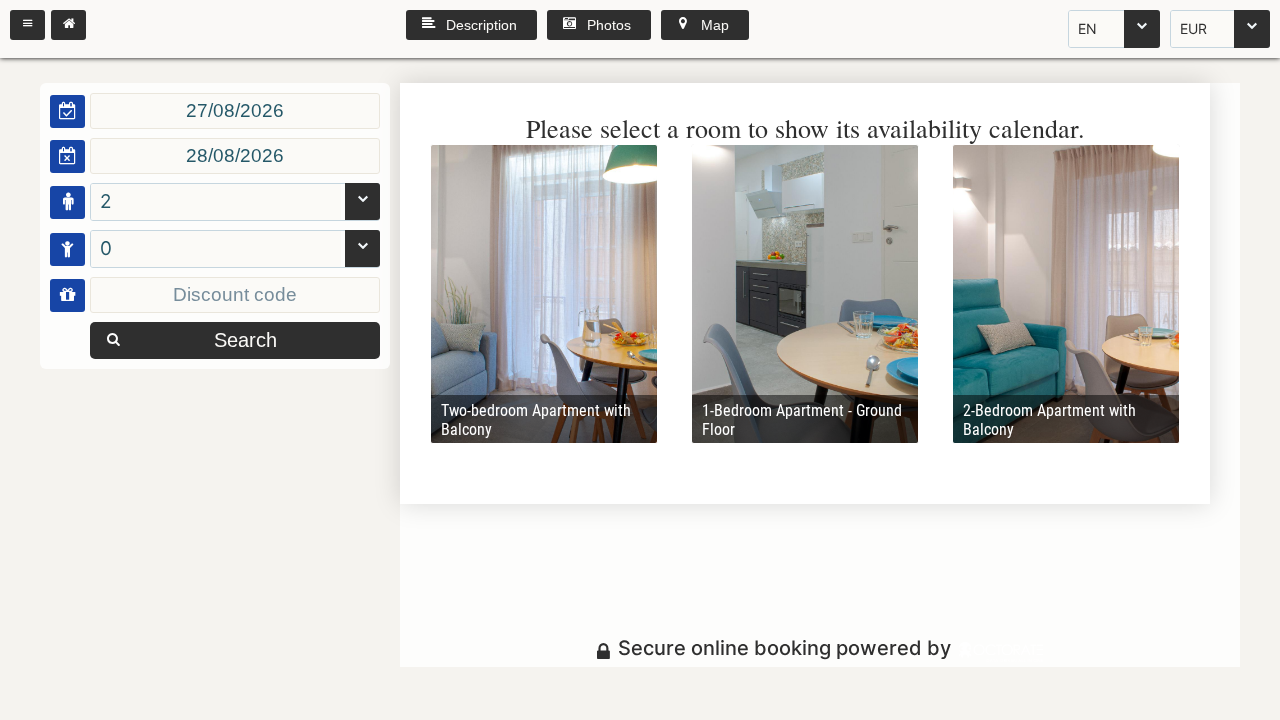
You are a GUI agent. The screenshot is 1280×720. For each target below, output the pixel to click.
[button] (27, 25)
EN (1087, 28)
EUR (1193, 28)
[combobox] (1114, 29)
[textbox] (235, 111)
